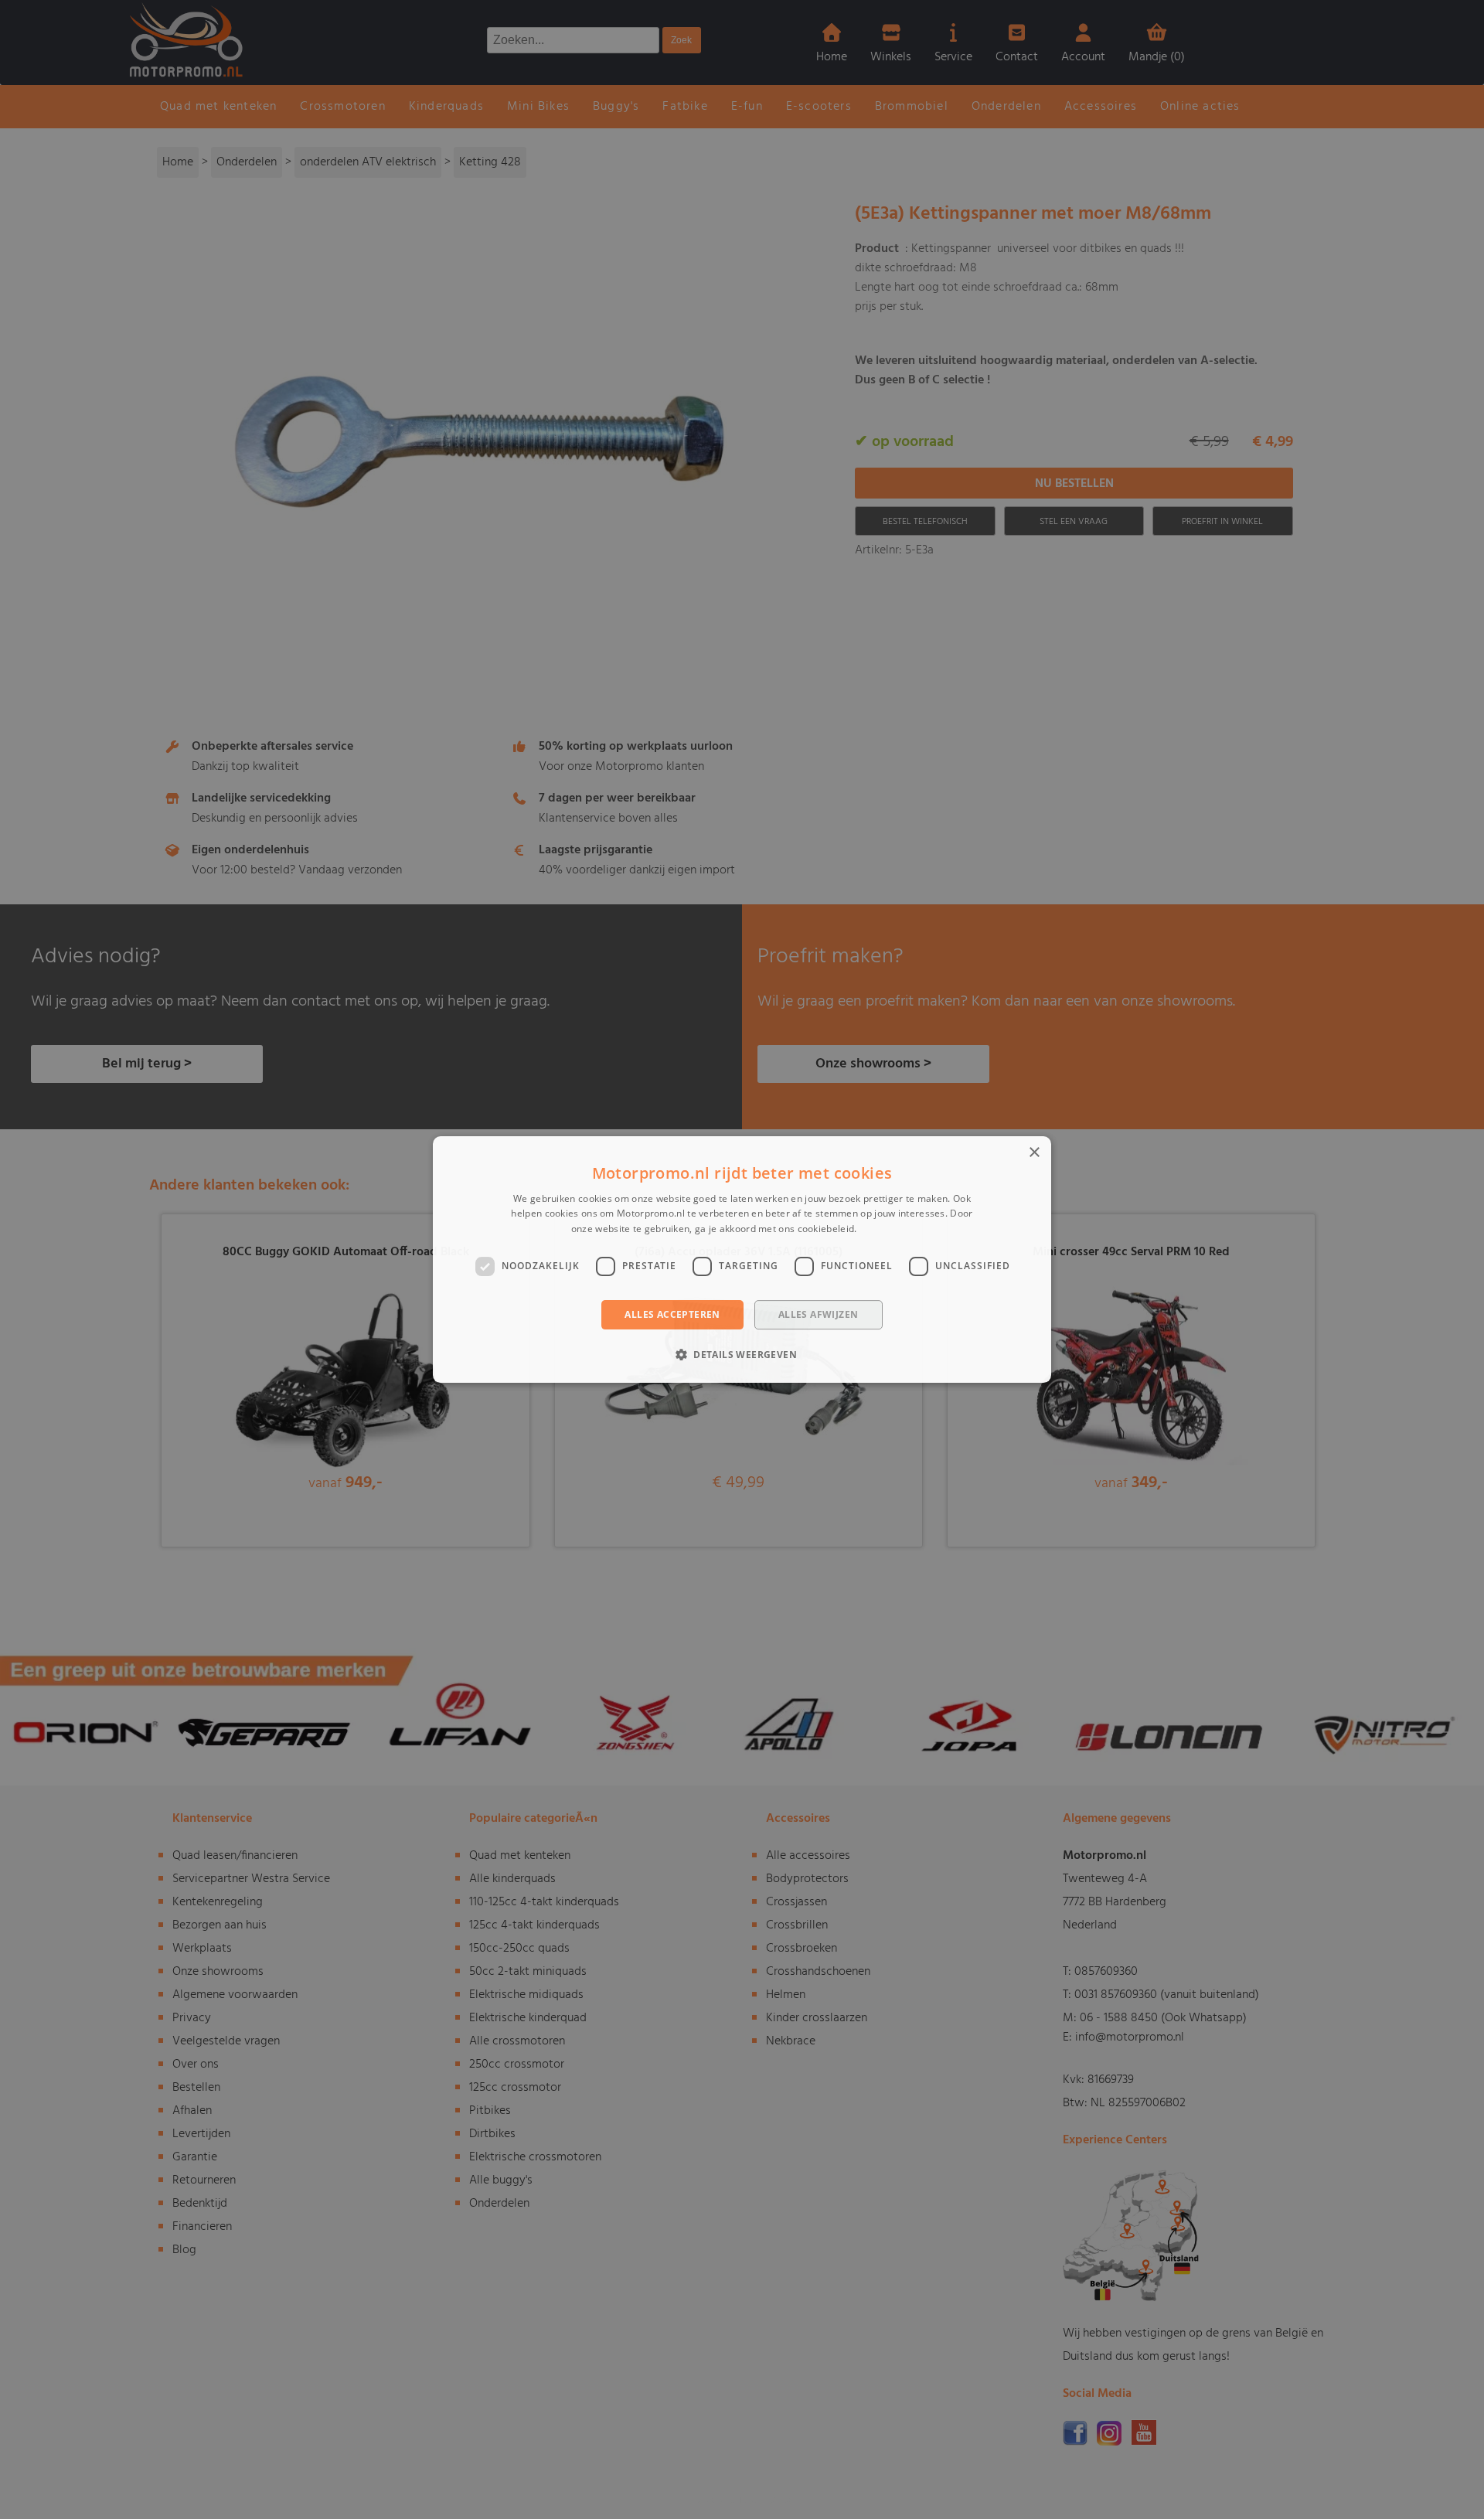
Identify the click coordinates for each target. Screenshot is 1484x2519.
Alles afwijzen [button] (819, 1314)
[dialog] (742, 1260)
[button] (742, 1354)
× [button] (1034, 1153)
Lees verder (886, 1229)
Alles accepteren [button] (672, 1314)
